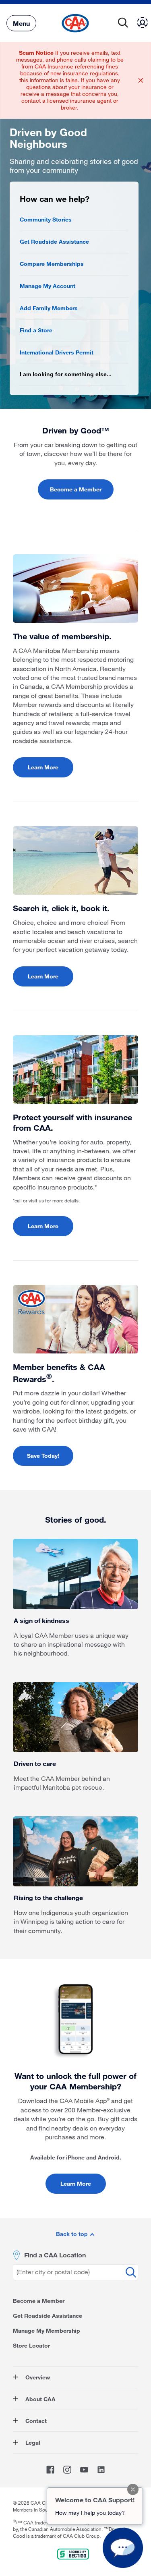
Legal (32, 2442)
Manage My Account (48, 286)
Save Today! (43, 1456)
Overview (37, 2377)
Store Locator (31, 2345)
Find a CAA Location (55, 2255)
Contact (35, 2421)
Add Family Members (49, 308)
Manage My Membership (47, 2330)
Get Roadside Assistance (54, 241)
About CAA (40, 2399)
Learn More (43, 767)
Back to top (73, 2234)
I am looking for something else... (66, 374)
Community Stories (46, 219)
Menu (21, 23)
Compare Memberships (52, 264)
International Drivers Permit (57, 352)
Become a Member (76, 489)
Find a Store (36, 330)
